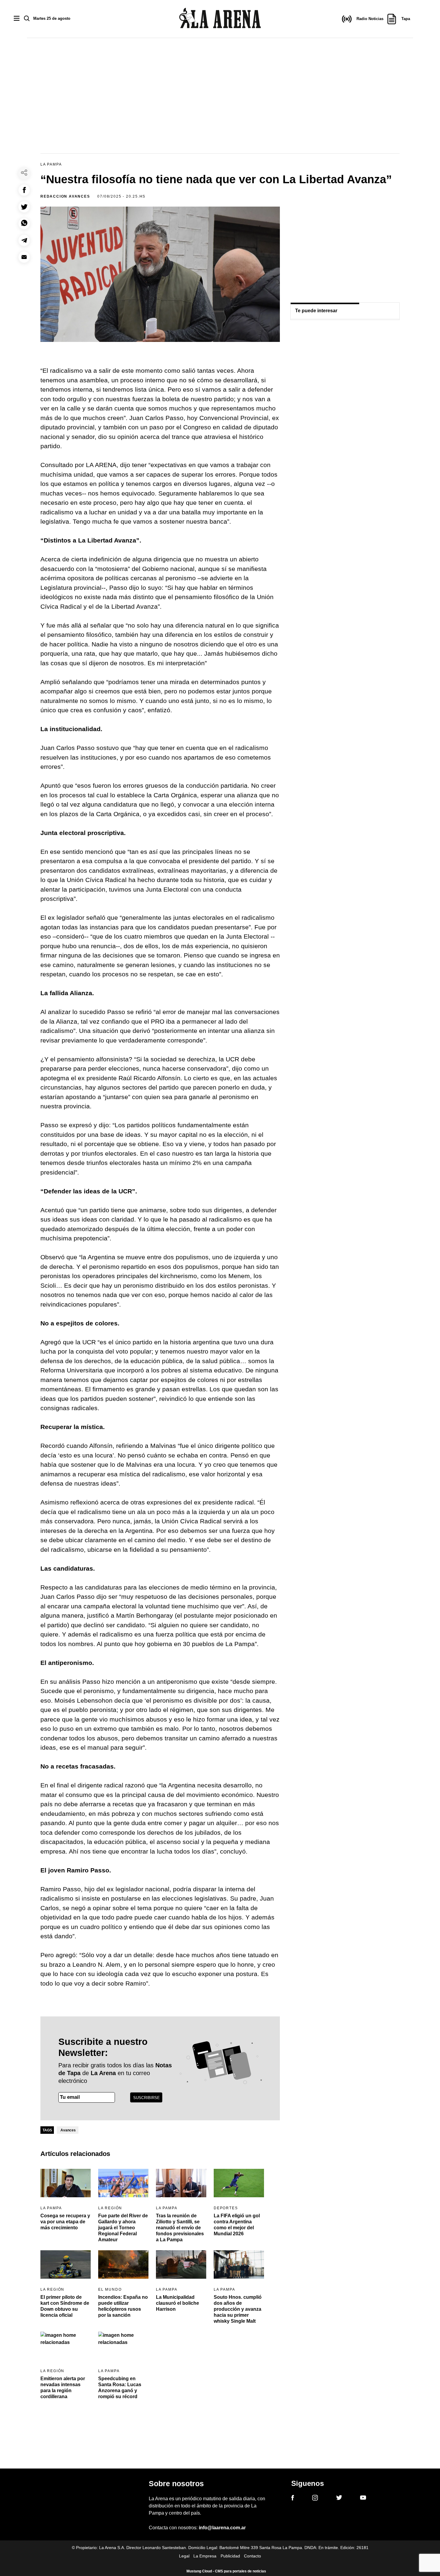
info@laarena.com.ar (222, 2528)
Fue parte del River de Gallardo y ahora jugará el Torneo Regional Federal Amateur (123, 2228)
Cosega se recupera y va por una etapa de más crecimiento (65, 2222)
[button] (24, 190)
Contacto (252, 2556)
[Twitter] (339, 2498)
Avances (68, 2130)
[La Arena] (220, 19)
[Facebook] (293, 2499)
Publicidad (230, 2556)
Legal (184, 2556)
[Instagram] (315, 2499)
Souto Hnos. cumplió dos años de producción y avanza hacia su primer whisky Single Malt (238, 2309)
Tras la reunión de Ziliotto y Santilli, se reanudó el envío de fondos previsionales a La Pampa (180, 2228)
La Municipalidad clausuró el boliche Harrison (177, 2303)
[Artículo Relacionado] (66, 2183)
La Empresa (205, 2556)
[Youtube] (363, 2499)
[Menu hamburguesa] (17, 19)
